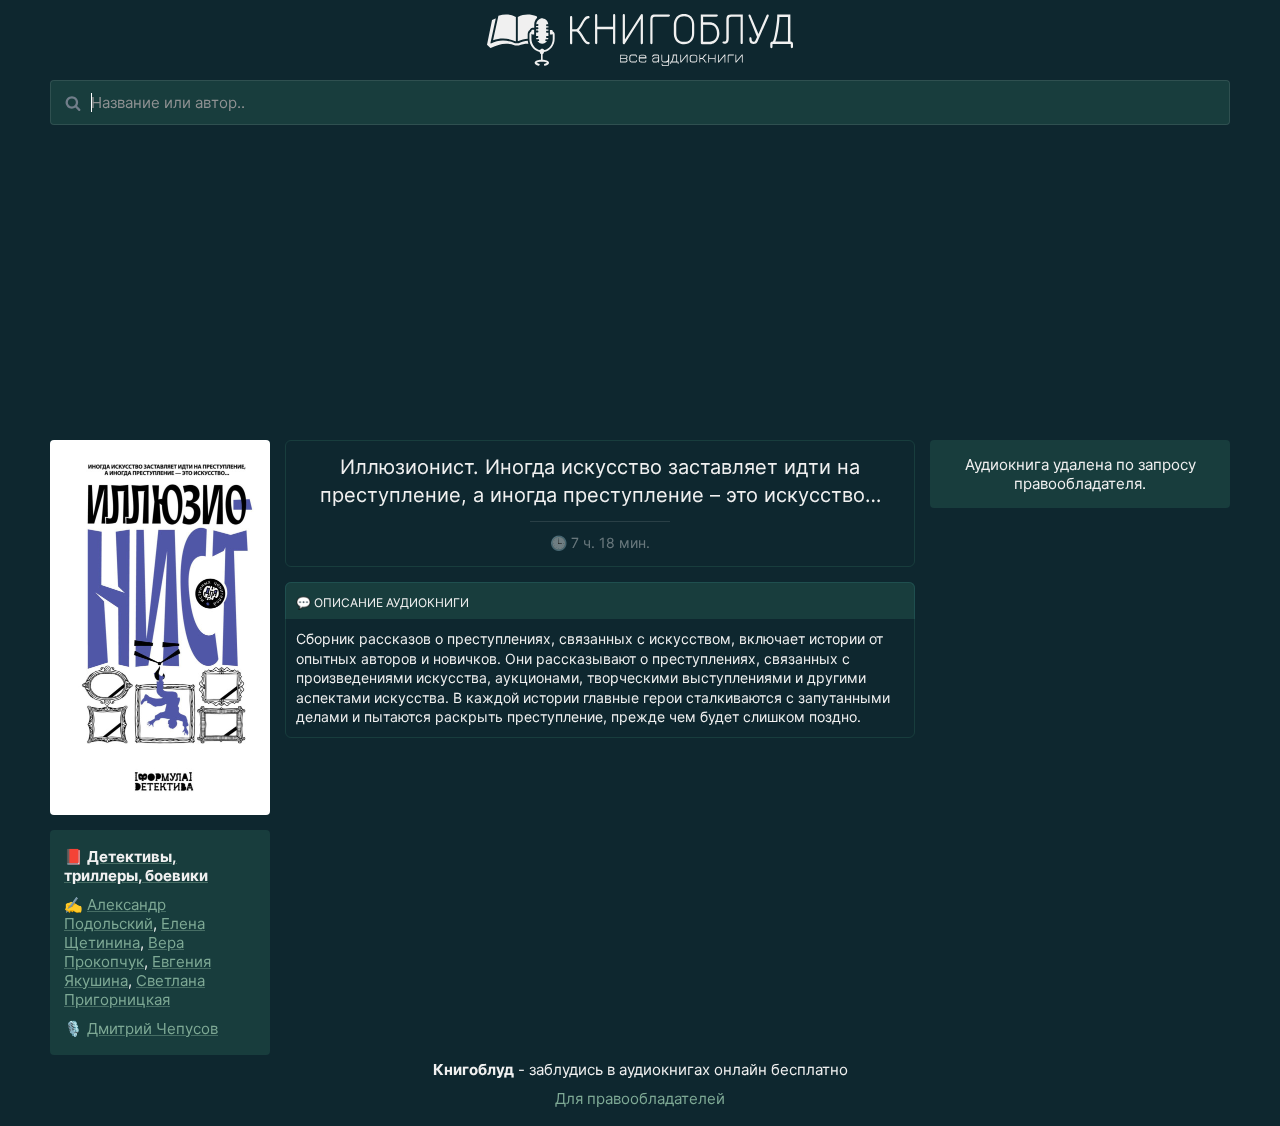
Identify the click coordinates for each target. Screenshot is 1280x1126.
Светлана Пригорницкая (134, 990)
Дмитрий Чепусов (152, 1028)
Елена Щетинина (134, 933)
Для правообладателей (640, 1098)
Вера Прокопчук (124, 952)
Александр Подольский (115, 914)
